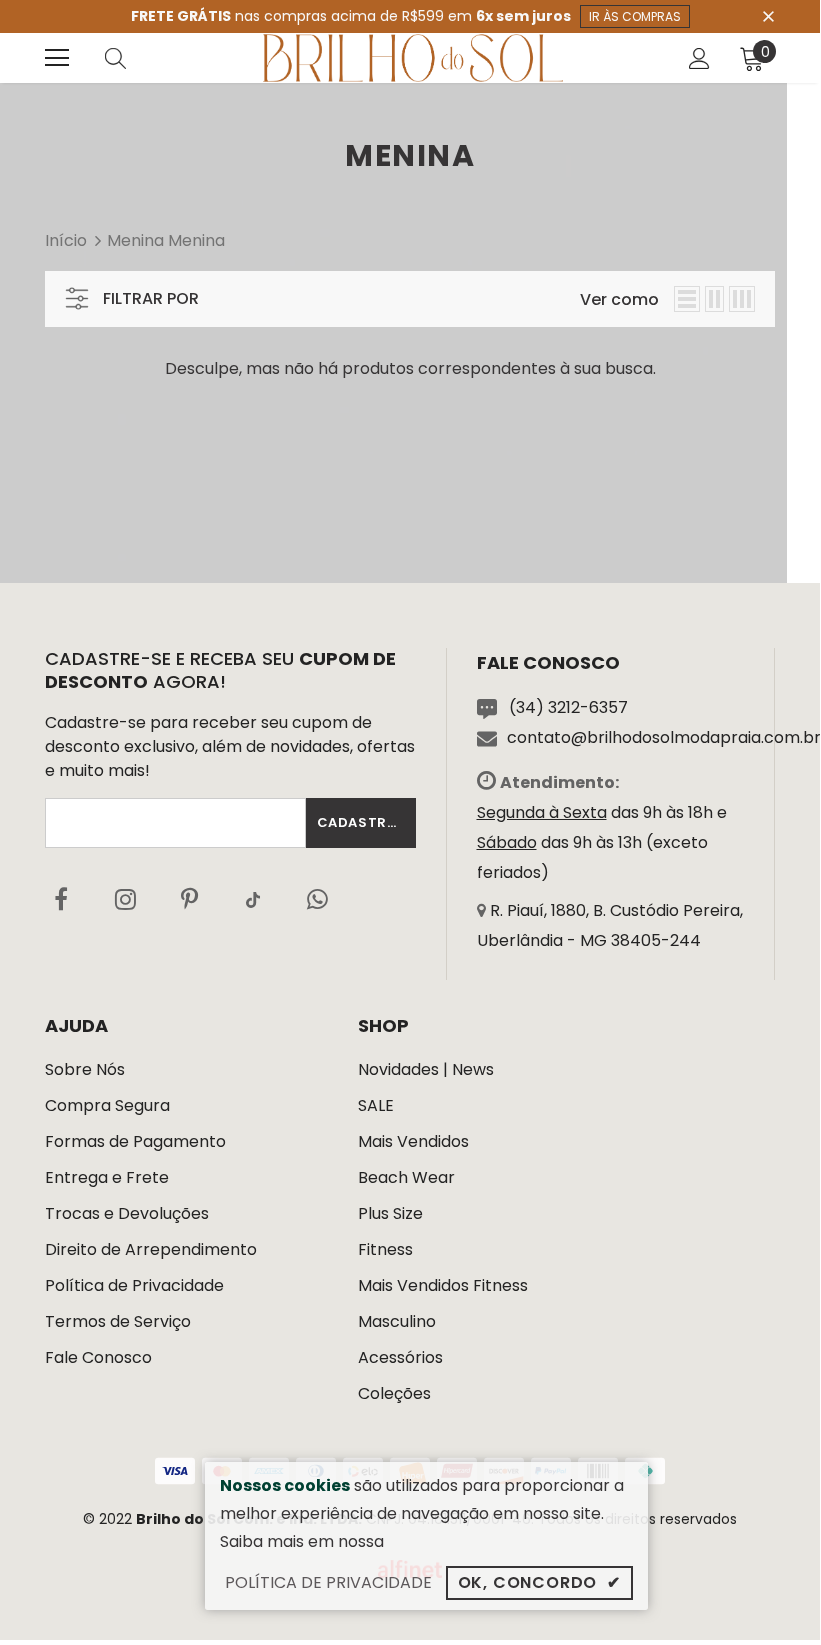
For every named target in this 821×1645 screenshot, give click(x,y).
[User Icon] (699, 58)
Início (66, 240)
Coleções (394, 1393)
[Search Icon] (135, 58)
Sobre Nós (85, 1069)
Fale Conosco (98, 1357)
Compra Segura (107, 1105)
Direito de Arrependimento (151, 1249)
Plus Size (390, 1213)
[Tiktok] (253, 899)
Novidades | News (426, 1069)
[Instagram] (125, 899)
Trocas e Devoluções (127, 1213)
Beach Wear (406, 1177)
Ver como (619, 299)
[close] (768, 15)
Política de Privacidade (134, 1285)
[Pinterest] (189, 899)
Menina (135, 240)
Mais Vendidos (413, 1141)
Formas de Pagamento (135, 1141)
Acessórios (400, 1357)
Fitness (385, 1249)
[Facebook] (61, 899)
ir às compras (635, 16)
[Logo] (413, 57)
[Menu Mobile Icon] (57, 58)
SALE (376, 1105)
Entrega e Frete (107, 1177)
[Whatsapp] (317, 899)
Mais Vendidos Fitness (443, 1285)
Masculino (397, 1321)
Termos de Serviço (118, 1321)
